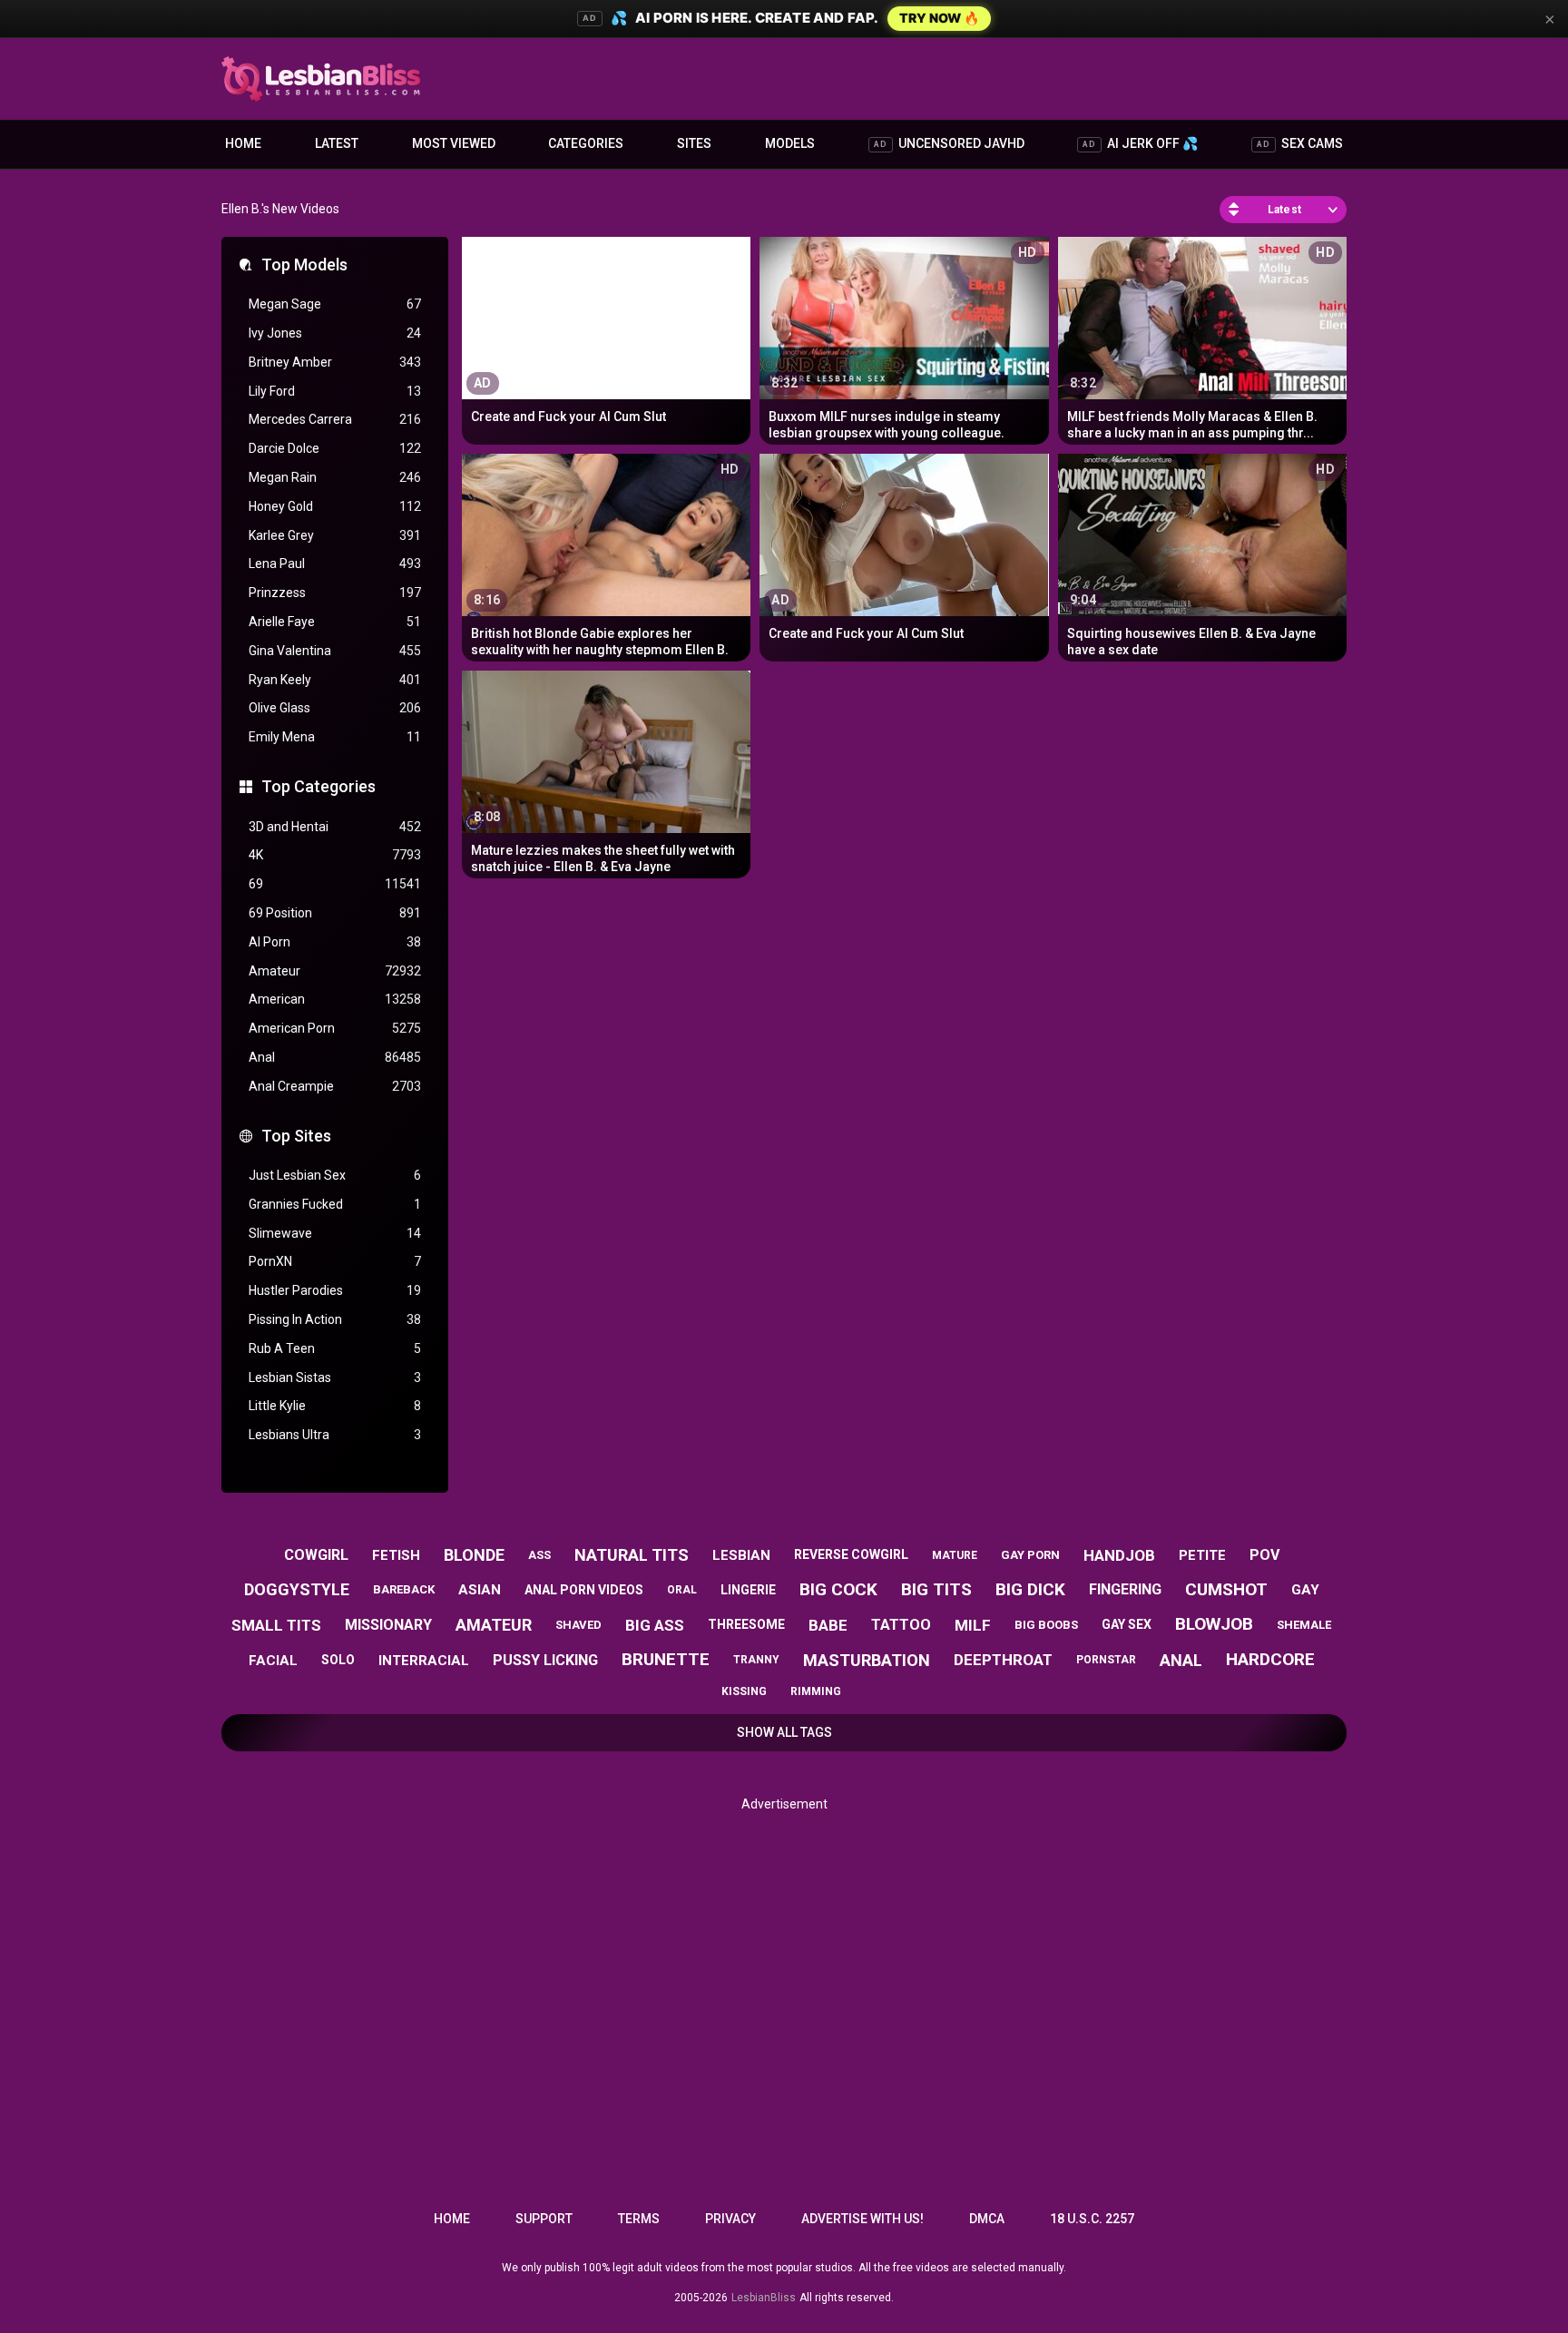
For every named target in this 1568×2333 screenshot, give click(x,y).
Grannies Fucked (335, 1204)
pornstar (1106, 1660)
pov (1264, 1555)
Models (790, 143)
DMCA (987, 2219)
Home (243, 143)
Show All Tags (784, 1732)
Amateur (335, 971)
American (335, 999)
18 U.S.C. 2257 (1092, 2219)
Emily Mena (335, 737)
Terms (639, 2219)
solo (338, 1660)
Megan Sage (335, 304)
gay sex (1127, 1624)
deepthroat (1003, 1660)
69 (335, 884)
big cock (838, 1589)
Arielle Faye (335, 622)
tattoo (901, 1625)
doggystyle (297, 1589)
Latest (337, 143)
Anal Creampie (335, 1086)
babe (828, 1625)
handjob (1119, 1555)
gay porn (1030, 1555)
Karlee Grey (335, 535)
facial (273, 1661)
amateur (494, 1625)
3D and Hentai (335, 827)
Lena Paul (335, 564)
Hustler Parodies (335, 1290)
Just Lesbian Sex (335, 1175)
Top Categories (318, 786)
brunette (666, 1659)
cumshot (1226, 1589)
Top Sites (296, 1136)
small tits (276, 1625)
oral (682, 1590)
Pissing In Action (335, 1319)
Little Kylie (335, 1406)
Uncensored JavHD (949, 143)
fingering (1125, 1589)
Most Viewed (454, 143)
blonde (474, 1555)
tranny (756, 1660)
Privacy (730, 2219)
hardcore (1270, 1659)
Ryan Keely (335, 680)
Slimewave (335, 1233)
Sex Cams (1300, 143)
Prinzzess (335, 593)
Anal (335, 1057)
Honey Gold (335, 506)
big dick (1030, 1589)
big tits (936, 1589)
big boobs (1046, 1625)
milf (973, 1625)
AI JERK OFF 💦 (1140, 143)
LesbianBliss (764, 2298)
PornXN (335, 1261)
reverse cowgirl (851, 1554)
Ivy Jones (335, 333)
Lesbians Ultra (335, 1435)
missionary (388, 1625)
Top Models (304, 265)
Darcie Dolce (335, 448)
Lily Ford (335, 391)
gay (1305, 1590)
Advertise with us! (862, 2219)
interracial (424, 1661)
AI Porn (335, 942)
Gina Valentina (335, 651)
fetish (396, 1555)
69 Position (335, 913)
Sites (694, 143)
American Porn (335, 1028)
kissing (744, 1691)
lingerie (748, 1590)
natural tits (632, 1555)
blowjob (1214, 1624)
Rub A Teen (335, 1348)
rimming (816, 1691)
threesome (746, 1624)
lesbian (741, 1555)
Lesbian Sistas (335, 1377)
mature (955, 1555)
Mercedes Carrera (335, 419)
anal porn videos (584, 1590)
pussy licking (545, 1660)
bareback (404, 1589)
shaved (578, 1625)
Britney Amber (335, 362)
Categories (586, 143)
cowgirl (316, 1555)
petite (1202, 1555)
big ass (655, 1625)
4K (335, 855)
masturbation (867, 1660)
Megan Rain (335, 477)
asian (480, 1590)
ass (539, 1555)
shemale (1304, 1625)
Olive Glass (335, 708)
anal (1181, 1660)
